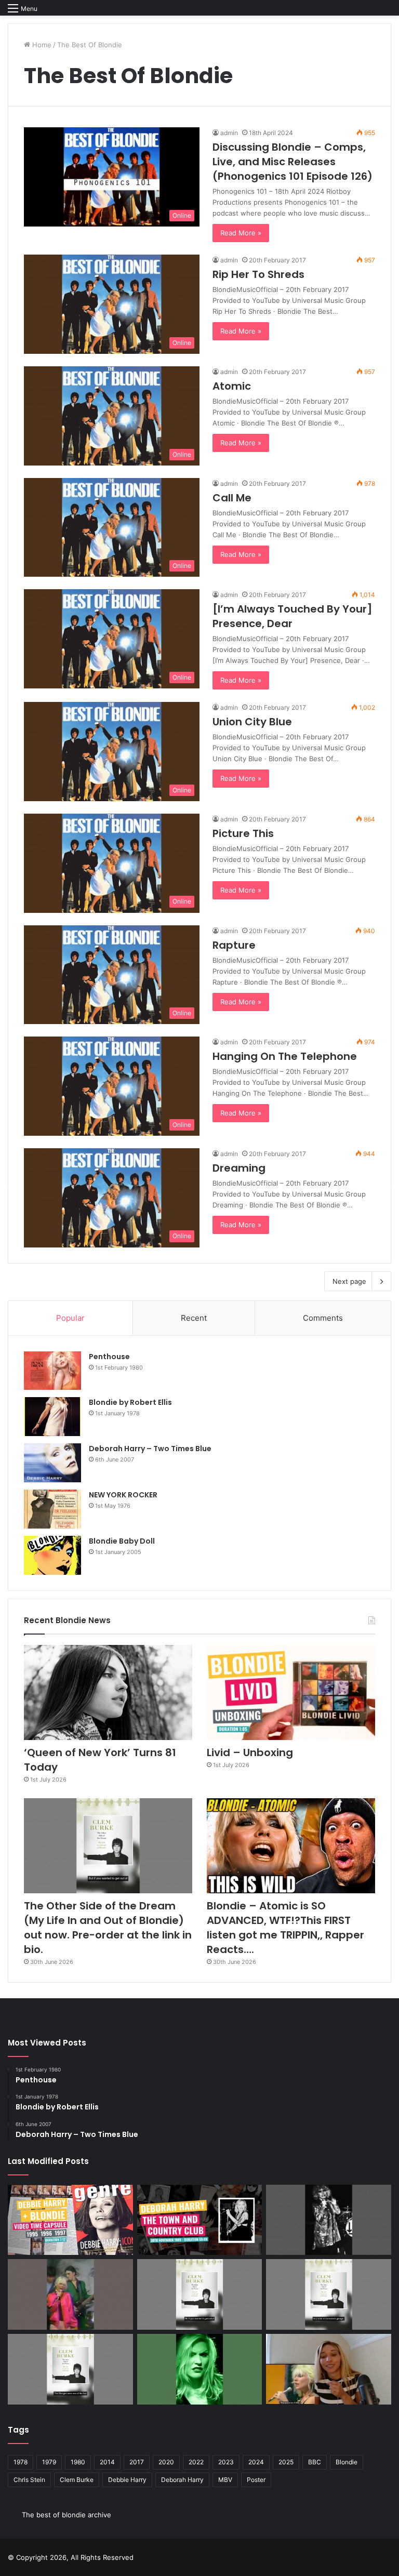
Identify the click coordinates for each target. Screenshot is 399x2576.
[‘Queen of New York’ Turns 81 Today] (108, 1692)
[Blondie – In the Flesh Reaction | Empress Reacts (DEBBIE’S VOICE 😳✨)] (329, 2369)
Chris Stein (29, 2480)
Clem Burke (77, 2480)
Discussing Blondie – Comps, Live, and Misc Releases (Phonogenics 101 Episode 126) (292, 162)
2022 (196, 2462)
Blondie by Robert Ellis (130, 1402)
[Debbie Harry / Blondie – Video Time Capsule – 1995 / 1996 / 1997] (70, 2220)
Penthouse (109, 1357)
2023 (226, 2462)
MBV (225, 2480)
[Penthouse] (52, 1371)
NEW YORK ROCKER (123, 1495)
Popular (70, 1318)
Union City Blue (252, 722)
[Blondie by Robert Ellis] (52, 1417)
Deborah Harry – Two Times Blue (150, 1449)
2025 (286, 2462)
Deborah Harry (182, 2480)
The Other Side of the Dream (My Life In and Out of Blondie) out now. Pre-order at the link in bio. (108, 1928)
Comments (323, 1318)
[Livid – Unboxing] (291, 1692)
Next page (349, 1281)
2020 (166, 2462)
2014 (107, 2462)
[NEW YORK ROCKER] (52, 1509)
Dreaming (239, 1168)
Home (41, 45)
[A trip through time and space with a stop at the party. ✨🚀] (329, 2220)
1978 (21, 2462)
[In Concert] (200, 2220)
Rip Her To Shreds (258, 274)
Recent (194, 1318)
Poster (256, 2480)
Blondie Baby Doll (122, 1541)
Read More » (241, 233)
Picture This (243, 833)
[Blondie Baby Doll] (52, 1555)
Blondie (347, 2462)
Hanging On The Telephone (285, 1056)
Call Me (232, 498)
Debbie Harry (127, 2480)
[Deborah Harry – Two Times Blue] (52, 1463)
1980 (78, 2462)
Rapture (234, 945)
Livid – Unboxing (250, 1752)
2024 (256, 2462)
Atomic (232, 386)
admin (229, 133)
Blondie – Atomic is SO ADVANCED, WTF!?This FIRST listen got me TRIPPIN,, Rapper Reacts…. (285, 1928)
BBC (315, 2462)
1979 (49, 2462)
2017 (137, 2462)
